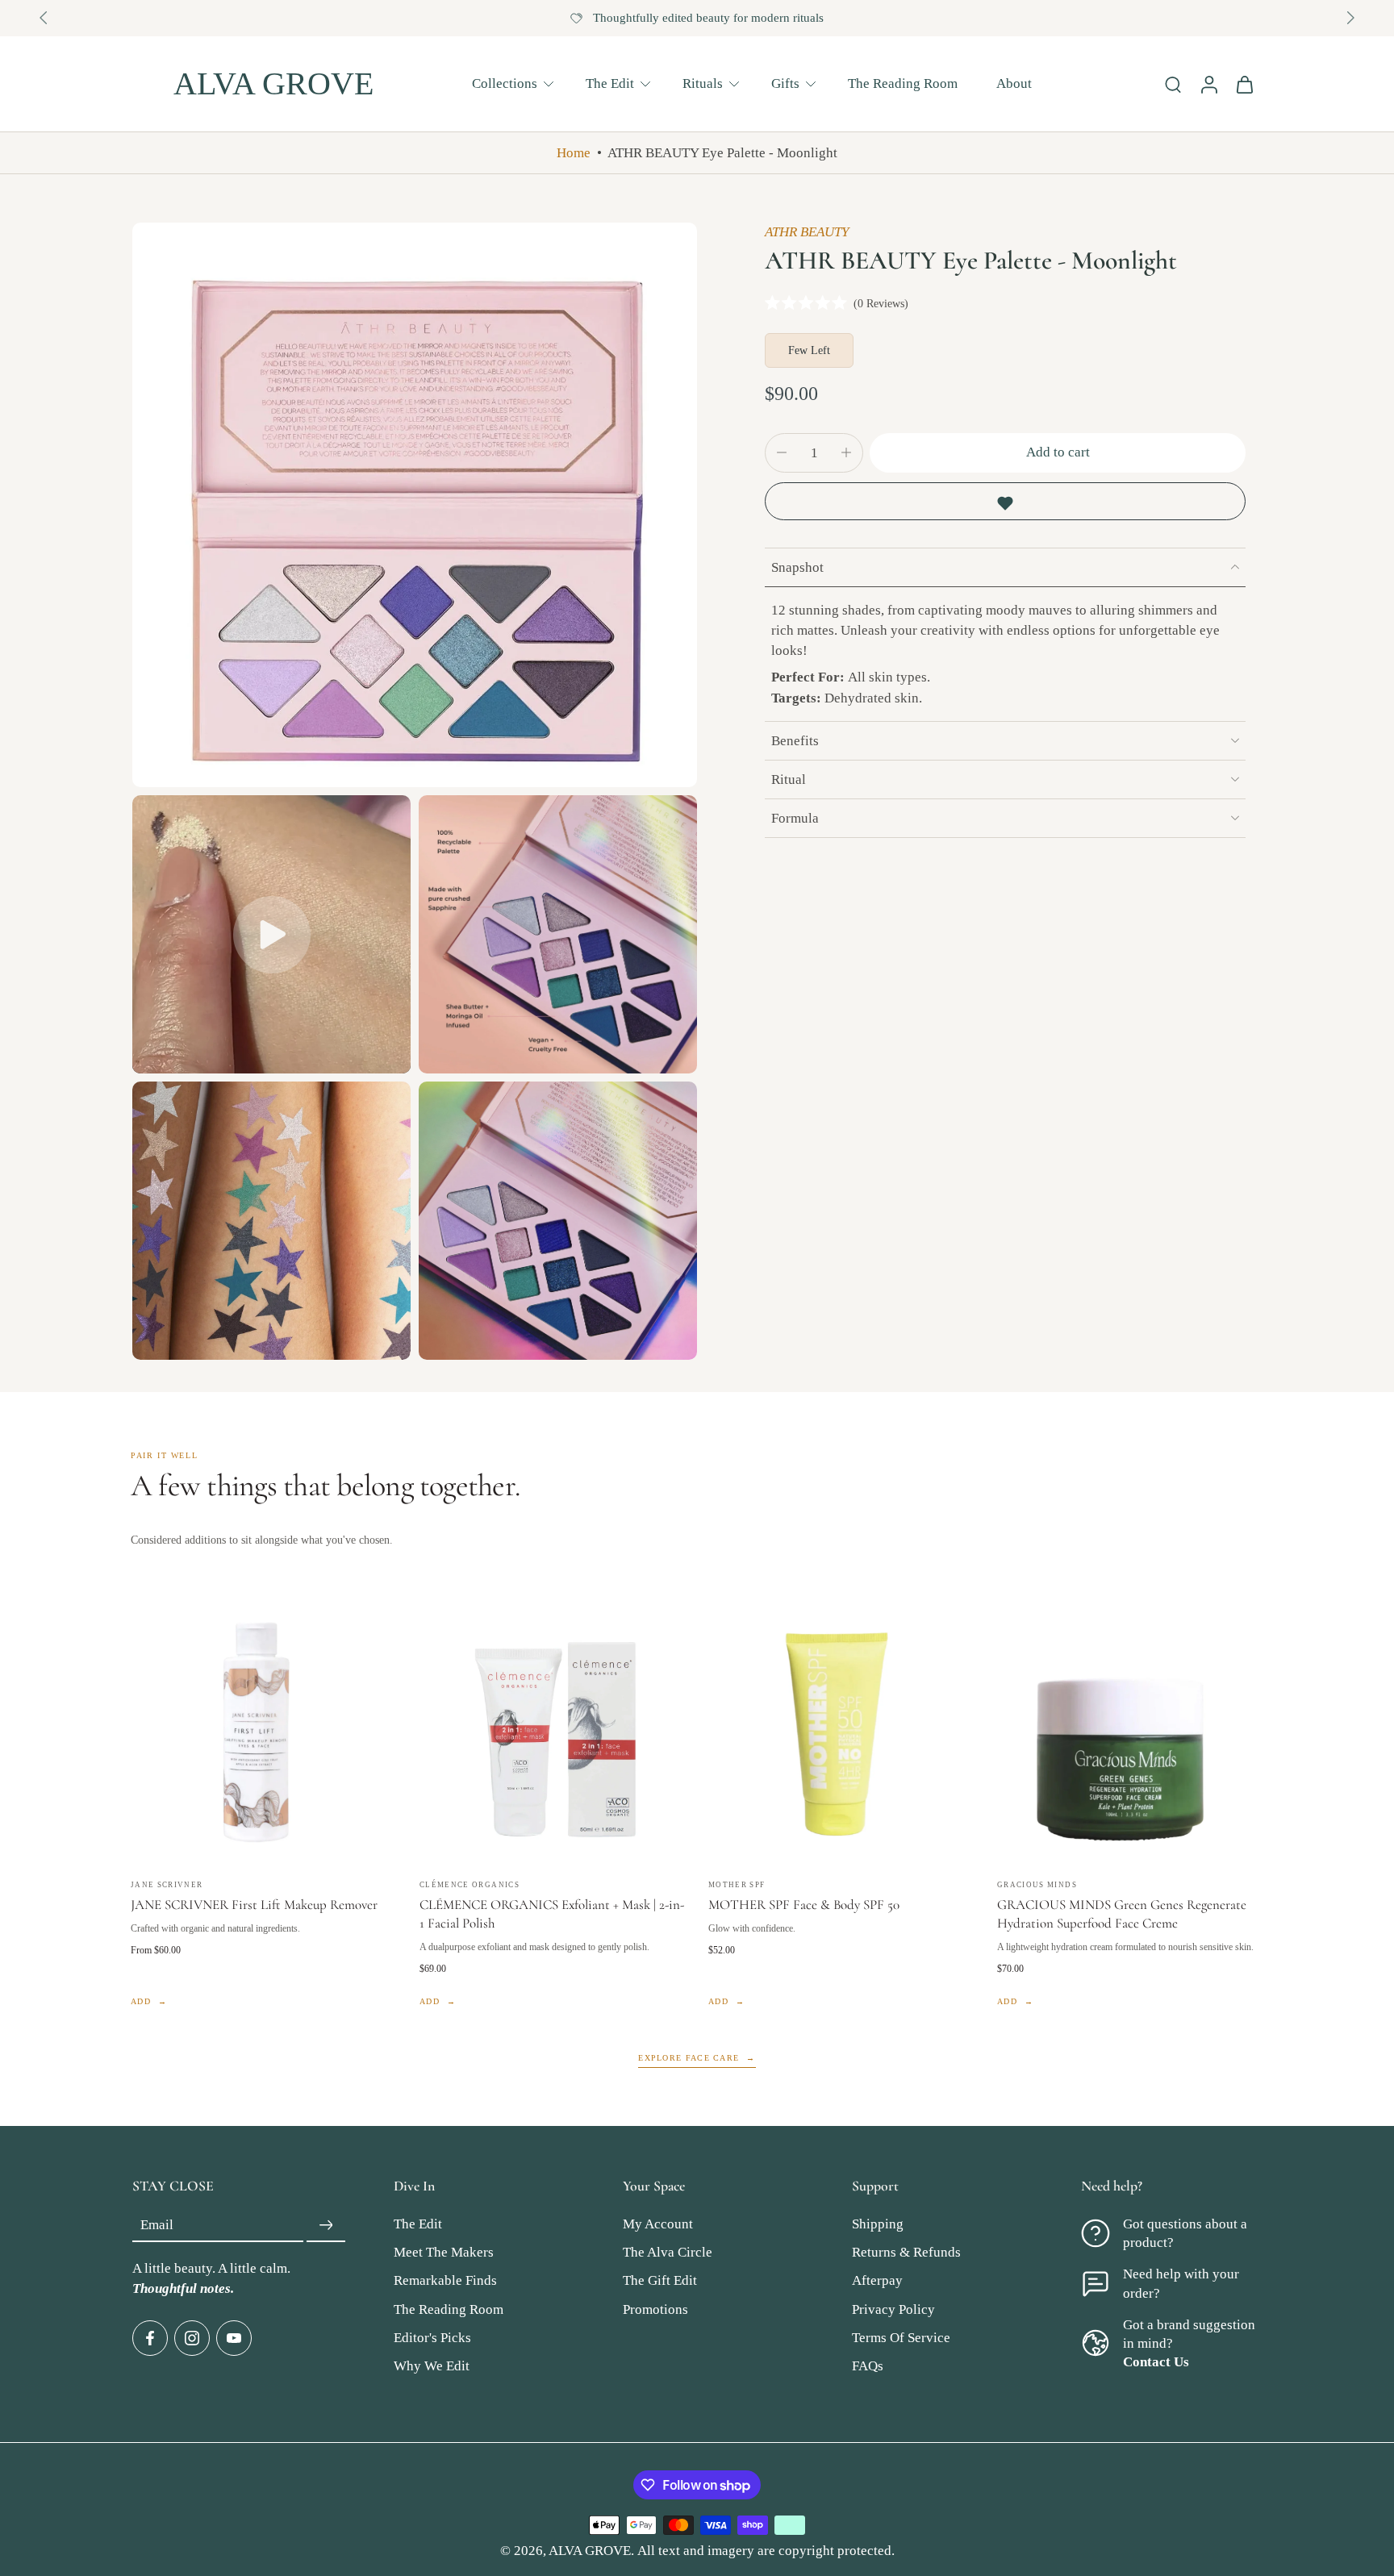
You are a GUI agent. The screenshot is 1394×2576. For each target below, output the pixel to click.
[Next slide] (1350, 18)
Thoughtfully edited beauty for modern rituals (708, 18)
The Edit (610, 83)
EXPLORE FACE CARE (689, 2058)
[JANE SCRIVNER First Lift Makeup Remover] (264, 1732)
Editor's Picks (432, 2338)
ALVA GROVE (590, 2551)
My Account (658, 2225)
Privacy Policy (893, 2309)
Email (157, 2226)
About (1014, 83)
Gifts (785, 83)
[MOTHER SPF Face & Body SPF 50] (841, 1732)
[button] (1058, 453)
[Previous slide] (44, 18)
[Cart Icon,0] (1244, 84)
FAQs (868, 2366)
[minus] (782, 452)
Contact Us (1156, 2362)
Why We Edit (432, 2366)
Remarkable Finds (445, 2281)
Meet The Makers (444, 2253)
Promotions (655, 2309)
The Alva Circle (668, 2253)
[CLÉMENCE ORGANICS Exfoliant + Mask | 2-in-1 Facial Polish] (553, 1732)
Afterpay (877, 2281)
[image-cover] (272, 935)
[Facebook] (150, 2338)
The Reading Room (903, 83)
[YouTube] (234, 2338)
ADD (141, 2001)
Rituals (703, 83)
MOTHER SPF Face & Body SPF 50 (804, 1905)
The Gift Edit (660, 2281)
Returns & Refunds (906, 2253)
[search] (1173, 84)
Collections (505, 83)
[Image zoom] (415, 505)
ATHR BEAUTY (807, 232)
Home (574, 153)
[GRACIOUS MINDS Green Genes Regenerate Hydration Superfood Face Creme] (1130, 1732)
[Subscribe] (326, 2226)
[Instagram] (192, 2338)
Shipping (878, 2225)
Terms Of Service (901, 2338)
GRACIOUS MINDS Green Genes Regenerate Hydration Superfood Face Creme (1122, 1914)
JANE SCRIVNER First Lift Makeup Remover (254, 1905)
